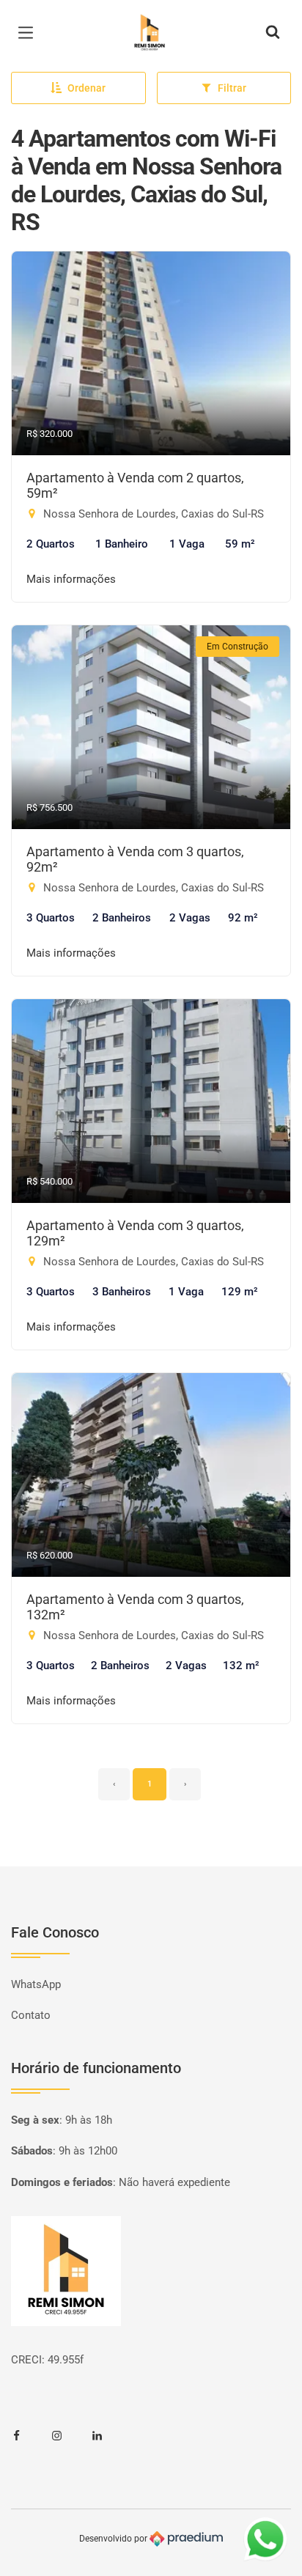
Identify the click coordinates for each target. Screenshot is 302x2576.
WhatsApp (36, 1984)
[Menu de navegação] (29, 33)
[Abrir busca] (273, 33)
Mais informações (71, 579)
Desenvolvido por (114, 2538)
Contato (31, 2015)
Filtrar (232, 88)
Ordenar (86, 88)
